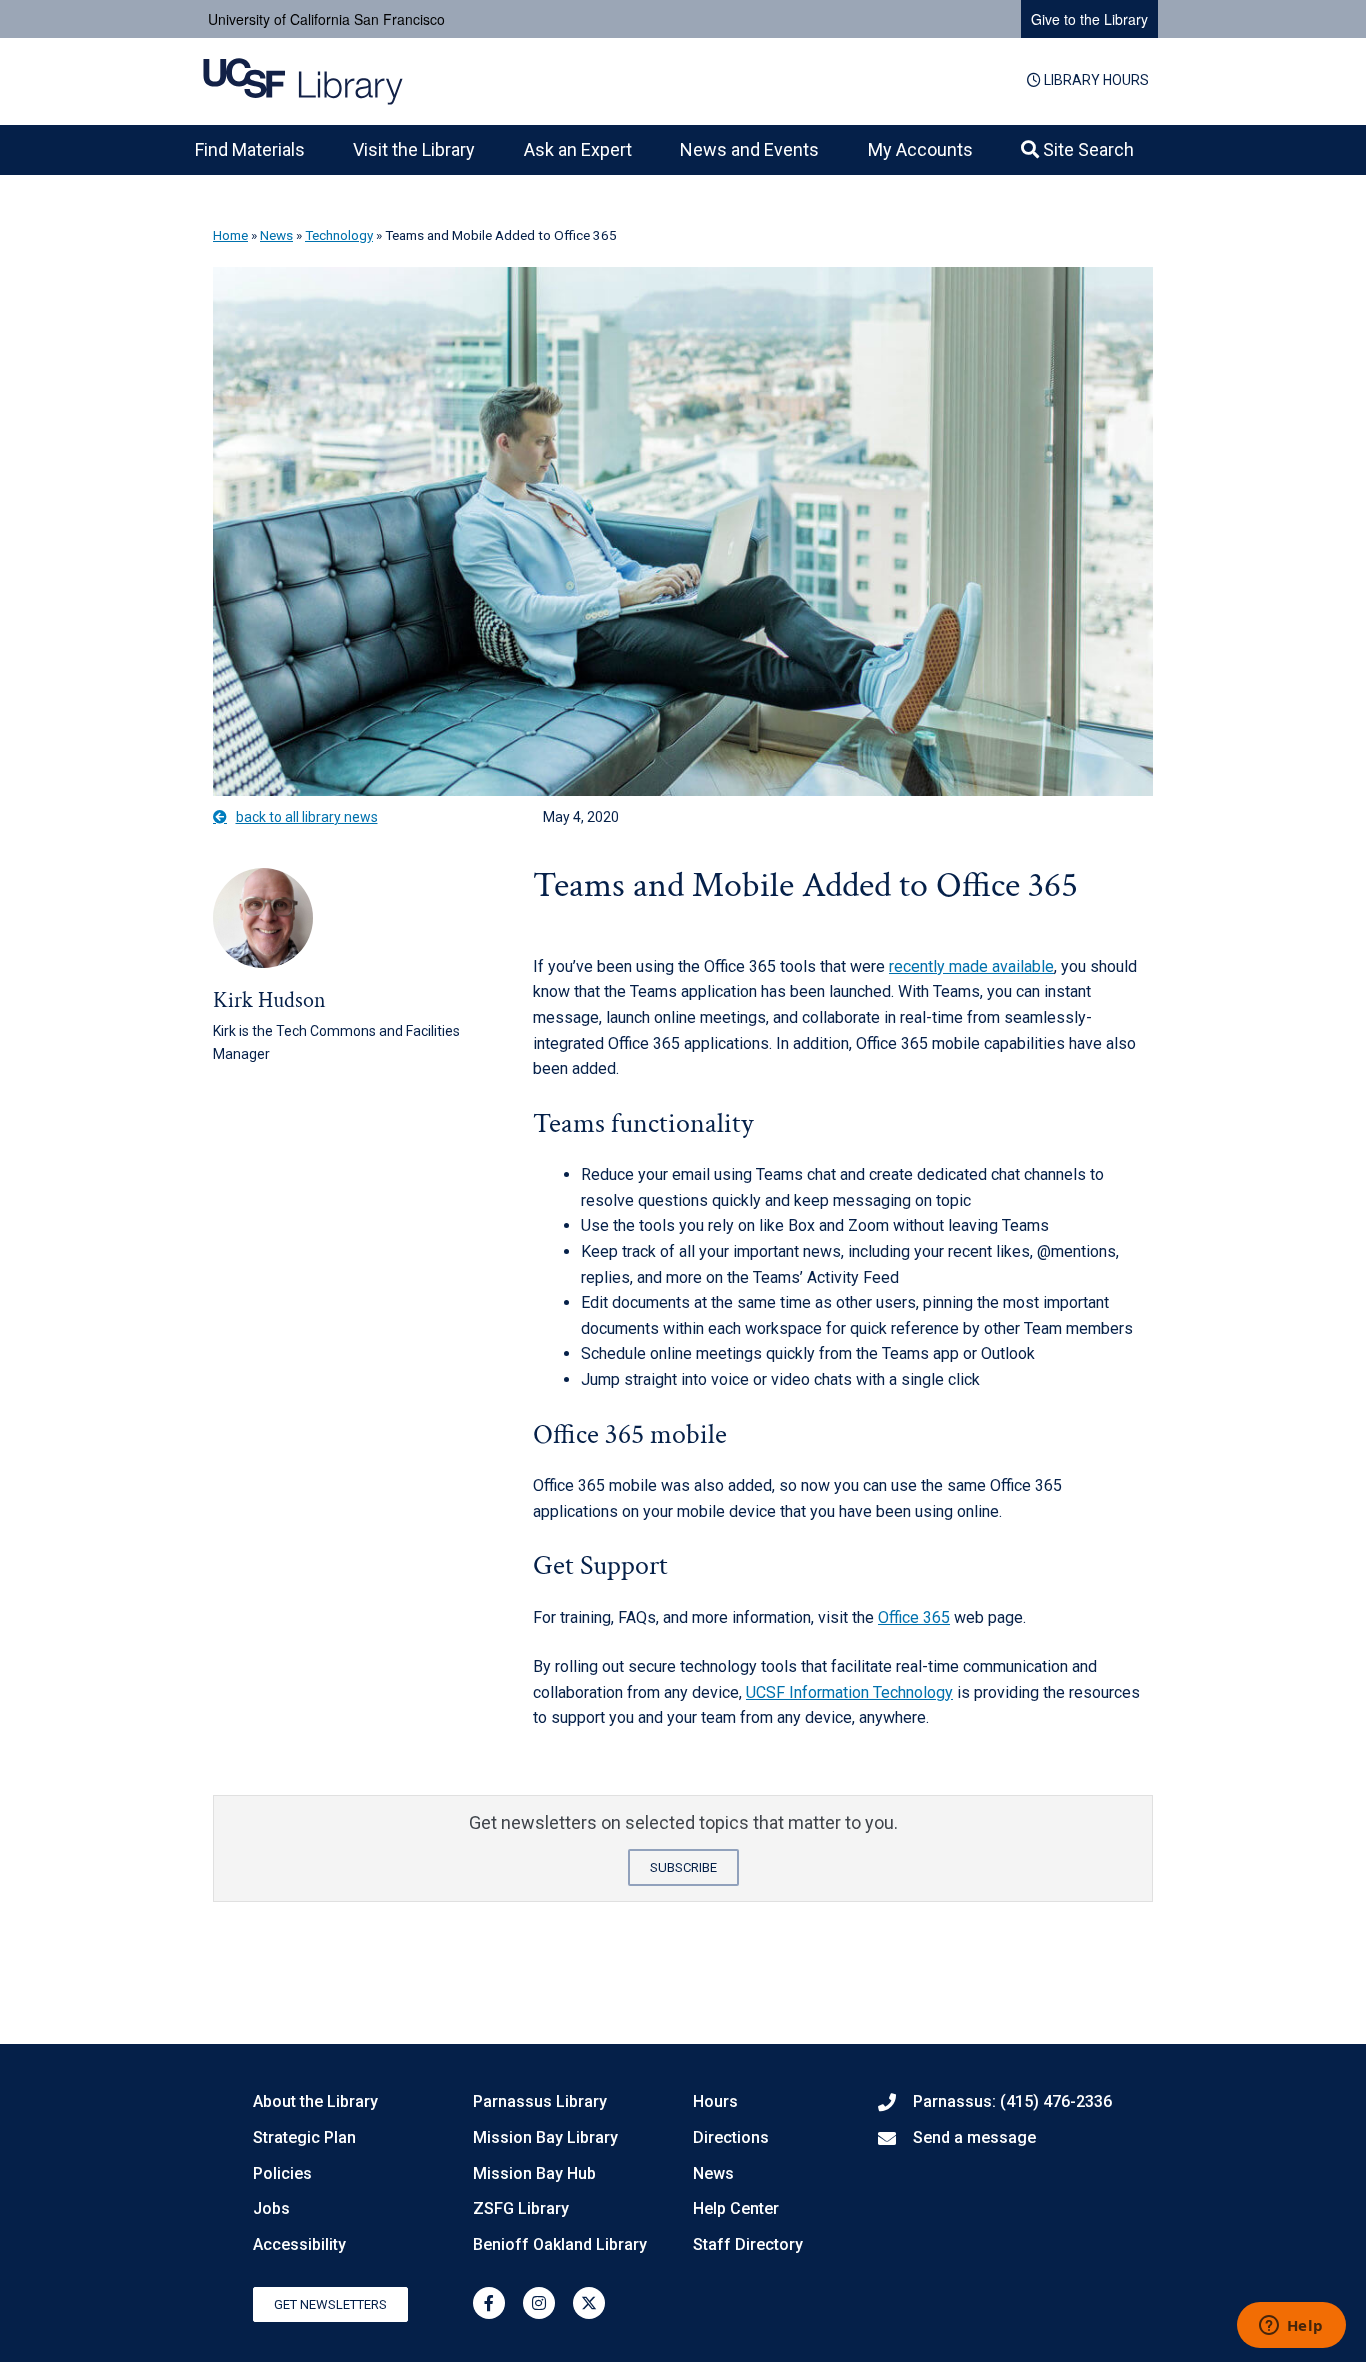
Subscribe (683, 1867)
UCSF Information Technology (849, 1692)
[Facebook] (489, 2303)
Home (230, 235)
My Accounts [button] (920, 149)
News (276, 235)
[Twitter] (589, 2303)
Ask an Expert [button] (578, 149)
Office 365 (914, 1617)
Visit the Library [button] (414, 149)
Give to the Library (1089, 19)
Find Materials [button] (250, 149)
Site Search (1086, 149)
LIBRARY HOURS (1095, 80)
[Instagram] (539, 2303)
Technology (339, 235)
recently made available (971, 966)
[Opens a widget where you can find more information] (1291, 2327)
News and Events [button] (749, 149)
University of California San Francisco (326, 19)
